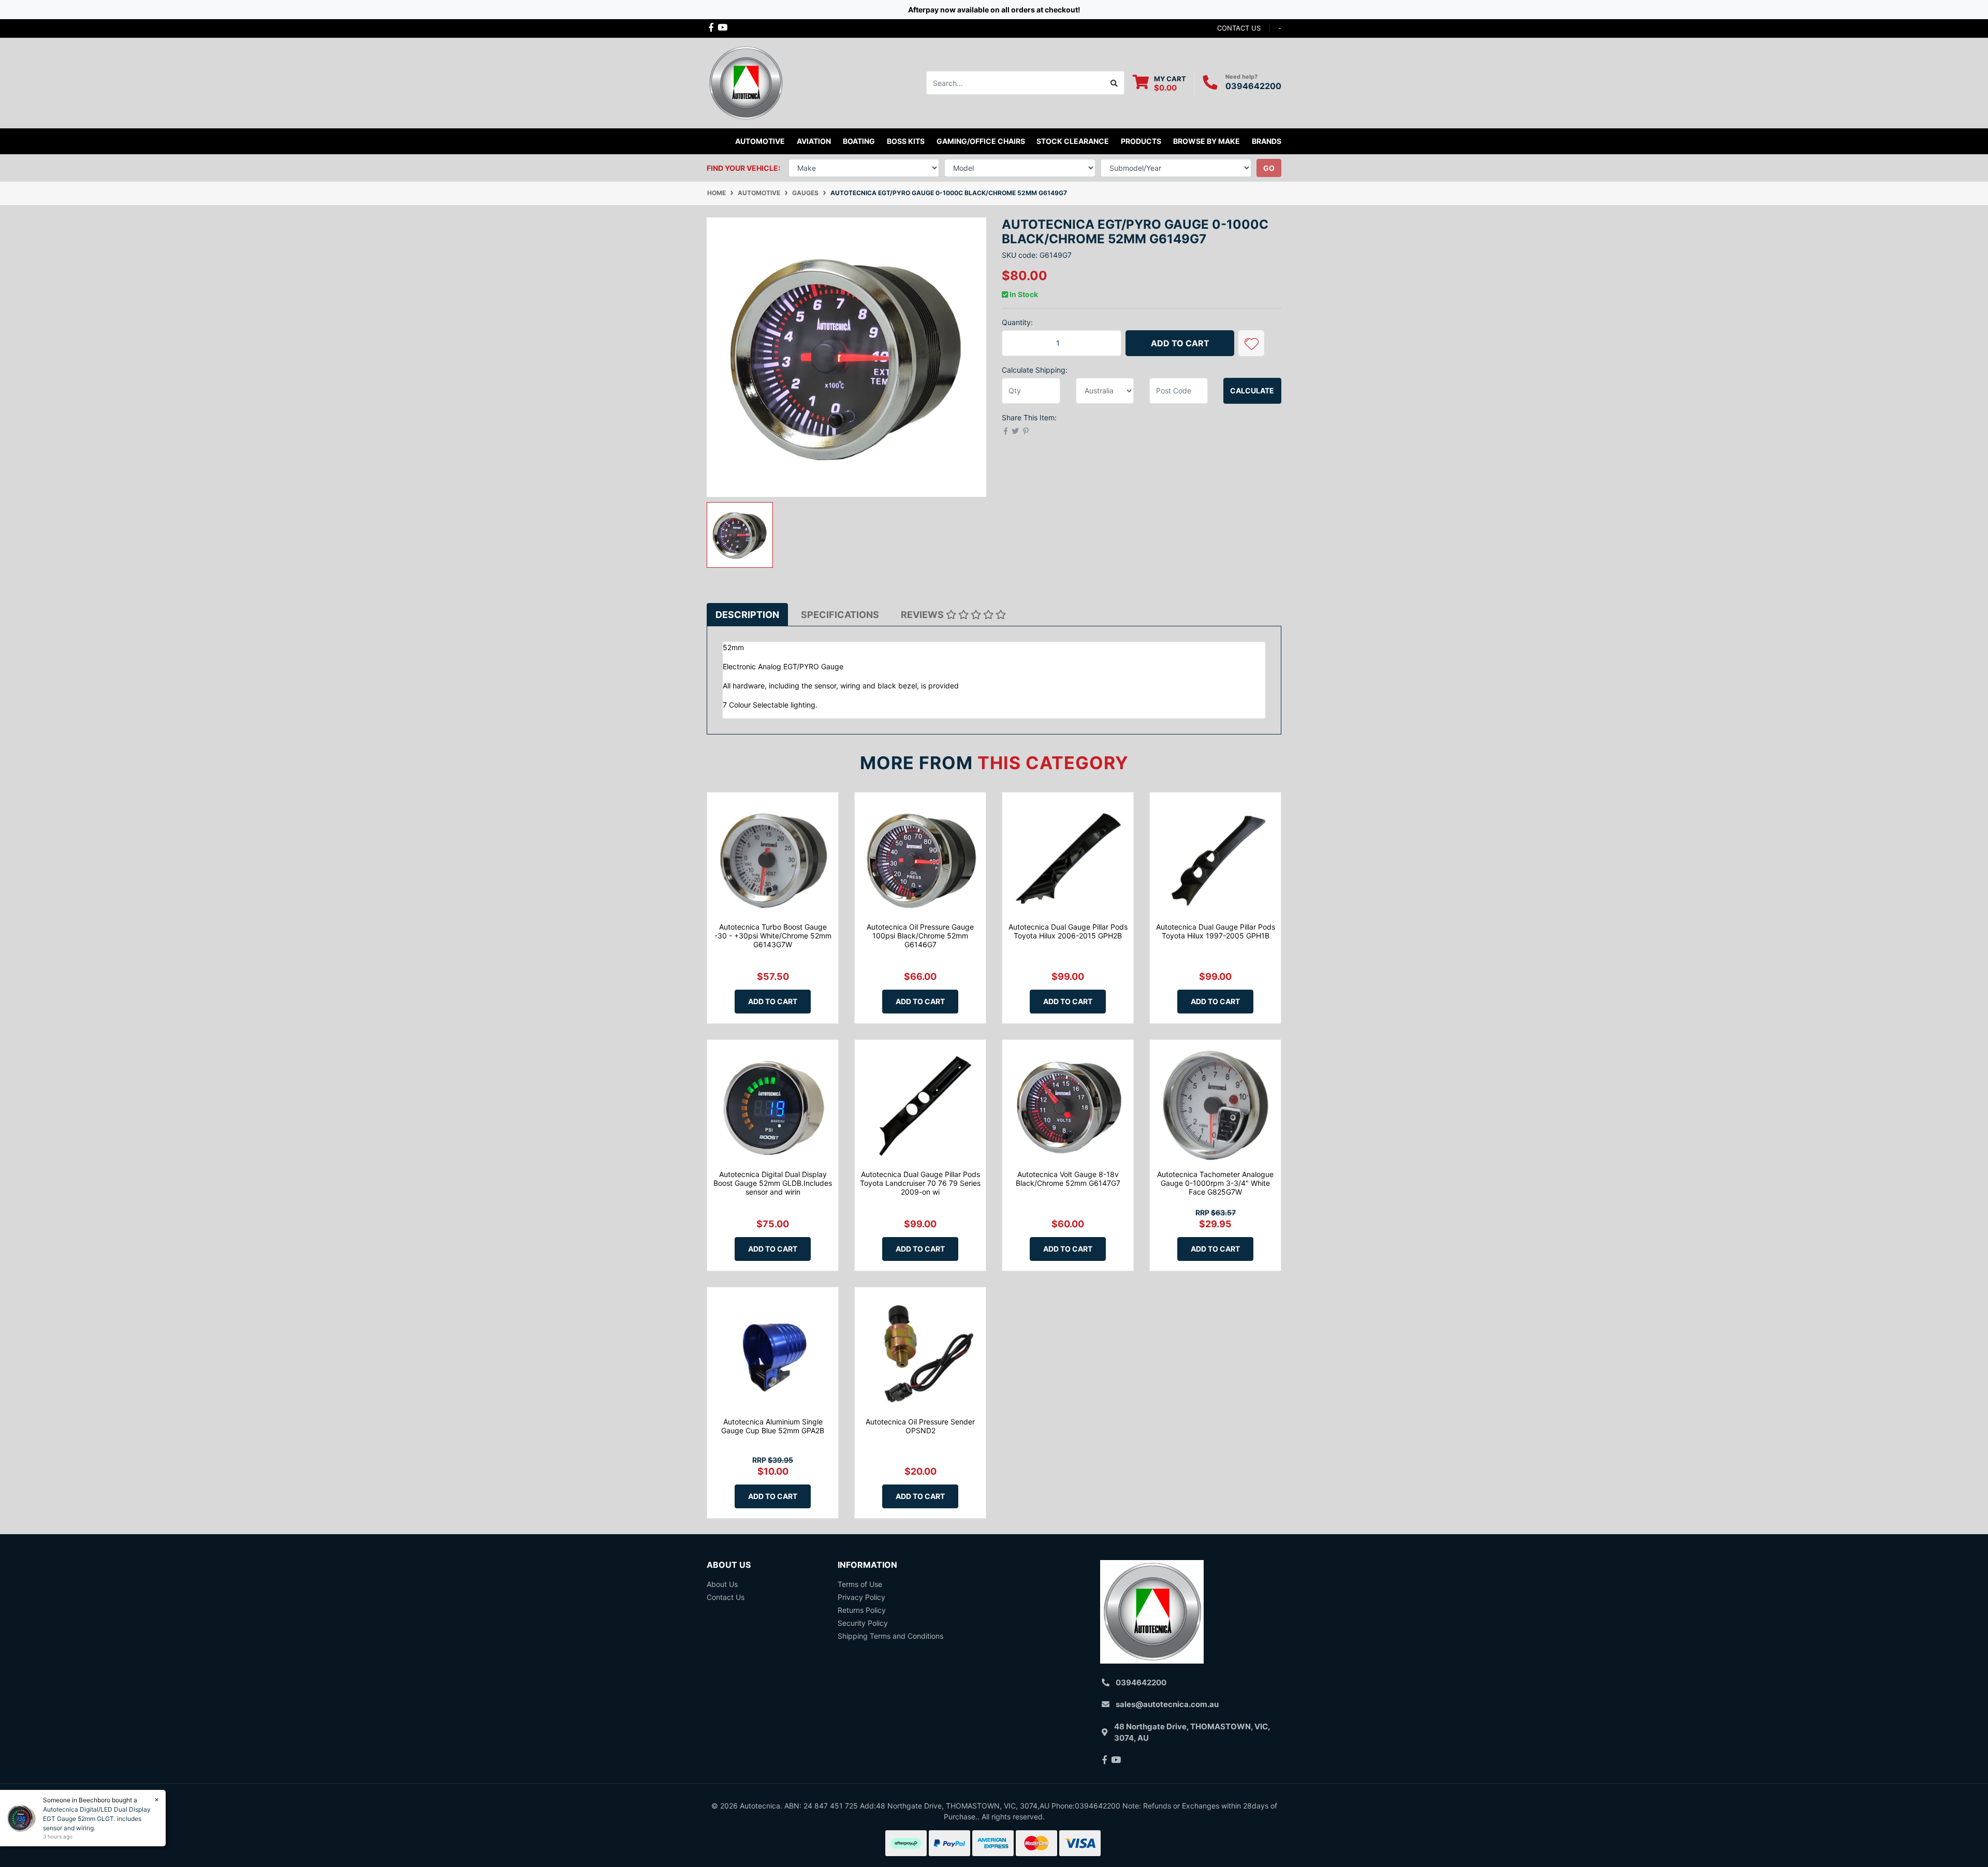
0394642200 (1253, 86)
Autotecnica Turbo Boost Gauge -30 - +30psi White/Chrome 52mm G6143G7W (773, 936)
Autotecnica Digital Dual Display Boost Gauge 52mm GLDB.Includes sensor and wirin (773, 1183)
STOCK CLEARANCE (1073, 141)
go (1269, 168)
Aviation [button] (814, 141)
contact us (1239, 28)
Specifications (840, 615)
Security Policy (863, 1623)
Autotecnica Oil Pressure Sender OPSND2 (920, 1426)
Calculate (1252, 391)
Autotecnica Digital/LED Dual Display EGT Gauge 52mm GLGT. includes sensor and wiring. (97, 1819)
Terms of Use (860, 1584)
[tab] (747, 615)
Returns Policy (862, 1610)
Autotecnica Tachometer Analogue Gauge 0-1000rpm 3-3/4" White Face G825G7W (1215, 1183)
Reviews (923, 615)
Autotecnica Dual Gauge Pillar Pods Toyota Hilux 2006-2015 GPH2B (1068, 931)
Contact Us (726, 1597)
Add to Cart (1180, 343)
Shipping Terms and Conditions (890, 1636)
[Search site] (1114, 83)
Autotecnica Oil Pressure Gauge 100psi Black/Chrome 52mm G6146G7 (920, 936)
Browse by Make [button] (1207, 141)
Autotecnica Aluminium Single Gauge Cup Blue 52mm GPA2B (773, 1426)
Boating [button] (859, 141)
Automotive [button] (760, 141)
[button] (1251, 343)
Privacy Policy (861, 1597)
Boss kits (906, 141)
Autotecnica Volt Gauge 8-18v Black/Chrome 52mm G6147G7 (1068, 1179)
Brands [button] (1267, 141)
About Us (722, 1584)
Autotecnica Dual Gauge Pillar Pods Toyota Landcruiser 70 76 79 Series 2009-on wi (920, 1183)
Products (1141, 141)
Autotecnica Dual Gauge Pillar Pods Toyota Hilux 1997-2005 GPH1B (1216, 931)
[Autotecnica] (745, 82)
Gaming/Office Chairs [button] (981, 141)
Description (747, 615)
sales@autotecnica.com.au (1167, 1704)
